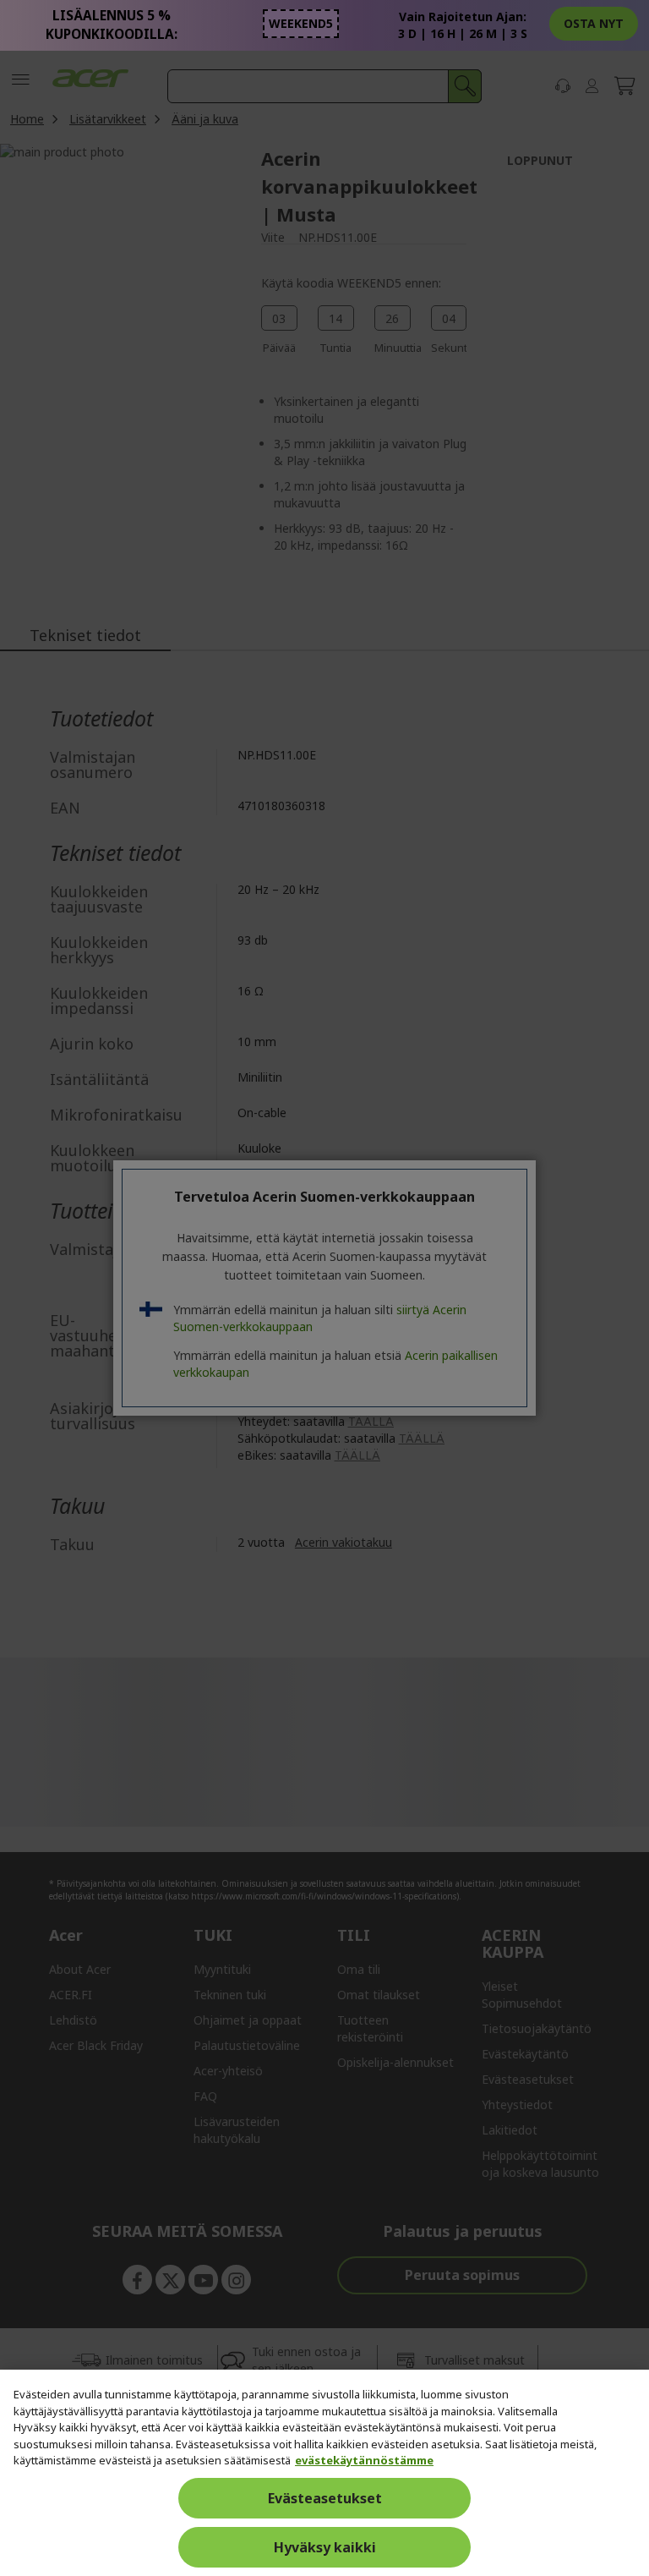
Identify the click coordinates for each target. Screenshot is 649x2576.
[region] (324, 2473)
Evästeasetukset (325, 2498)
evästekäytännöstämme (364, 2460)
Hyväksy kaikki (325, 2547)
